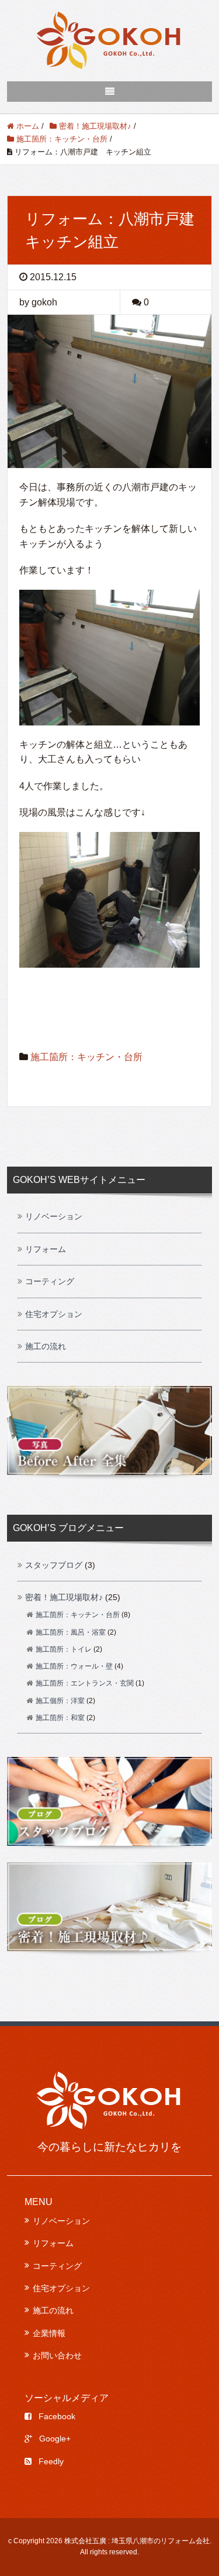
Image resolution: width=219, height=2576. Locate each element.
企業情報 (49, 2333)
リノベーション (54, 1216)
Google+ (55, 2439)
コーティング (50, 1281)
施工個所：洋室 (60, 1701)
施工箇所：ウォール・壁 (74, 1666)
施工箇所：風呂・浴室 (71, 1632)
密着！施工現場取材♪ (64, 1597)
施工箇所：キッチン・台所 (86, 1057)
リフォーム (46, 1249)
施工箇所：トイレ (64, 1649)
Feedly (51, 2461)
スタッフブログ (54, 1565)
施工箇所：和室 (60, 1718)
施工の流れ (46, 1346)
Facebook (57, 2416)
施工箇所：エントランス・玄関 (85, 1683)
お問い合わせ (57, 2355)
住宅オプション (54, 1314)
